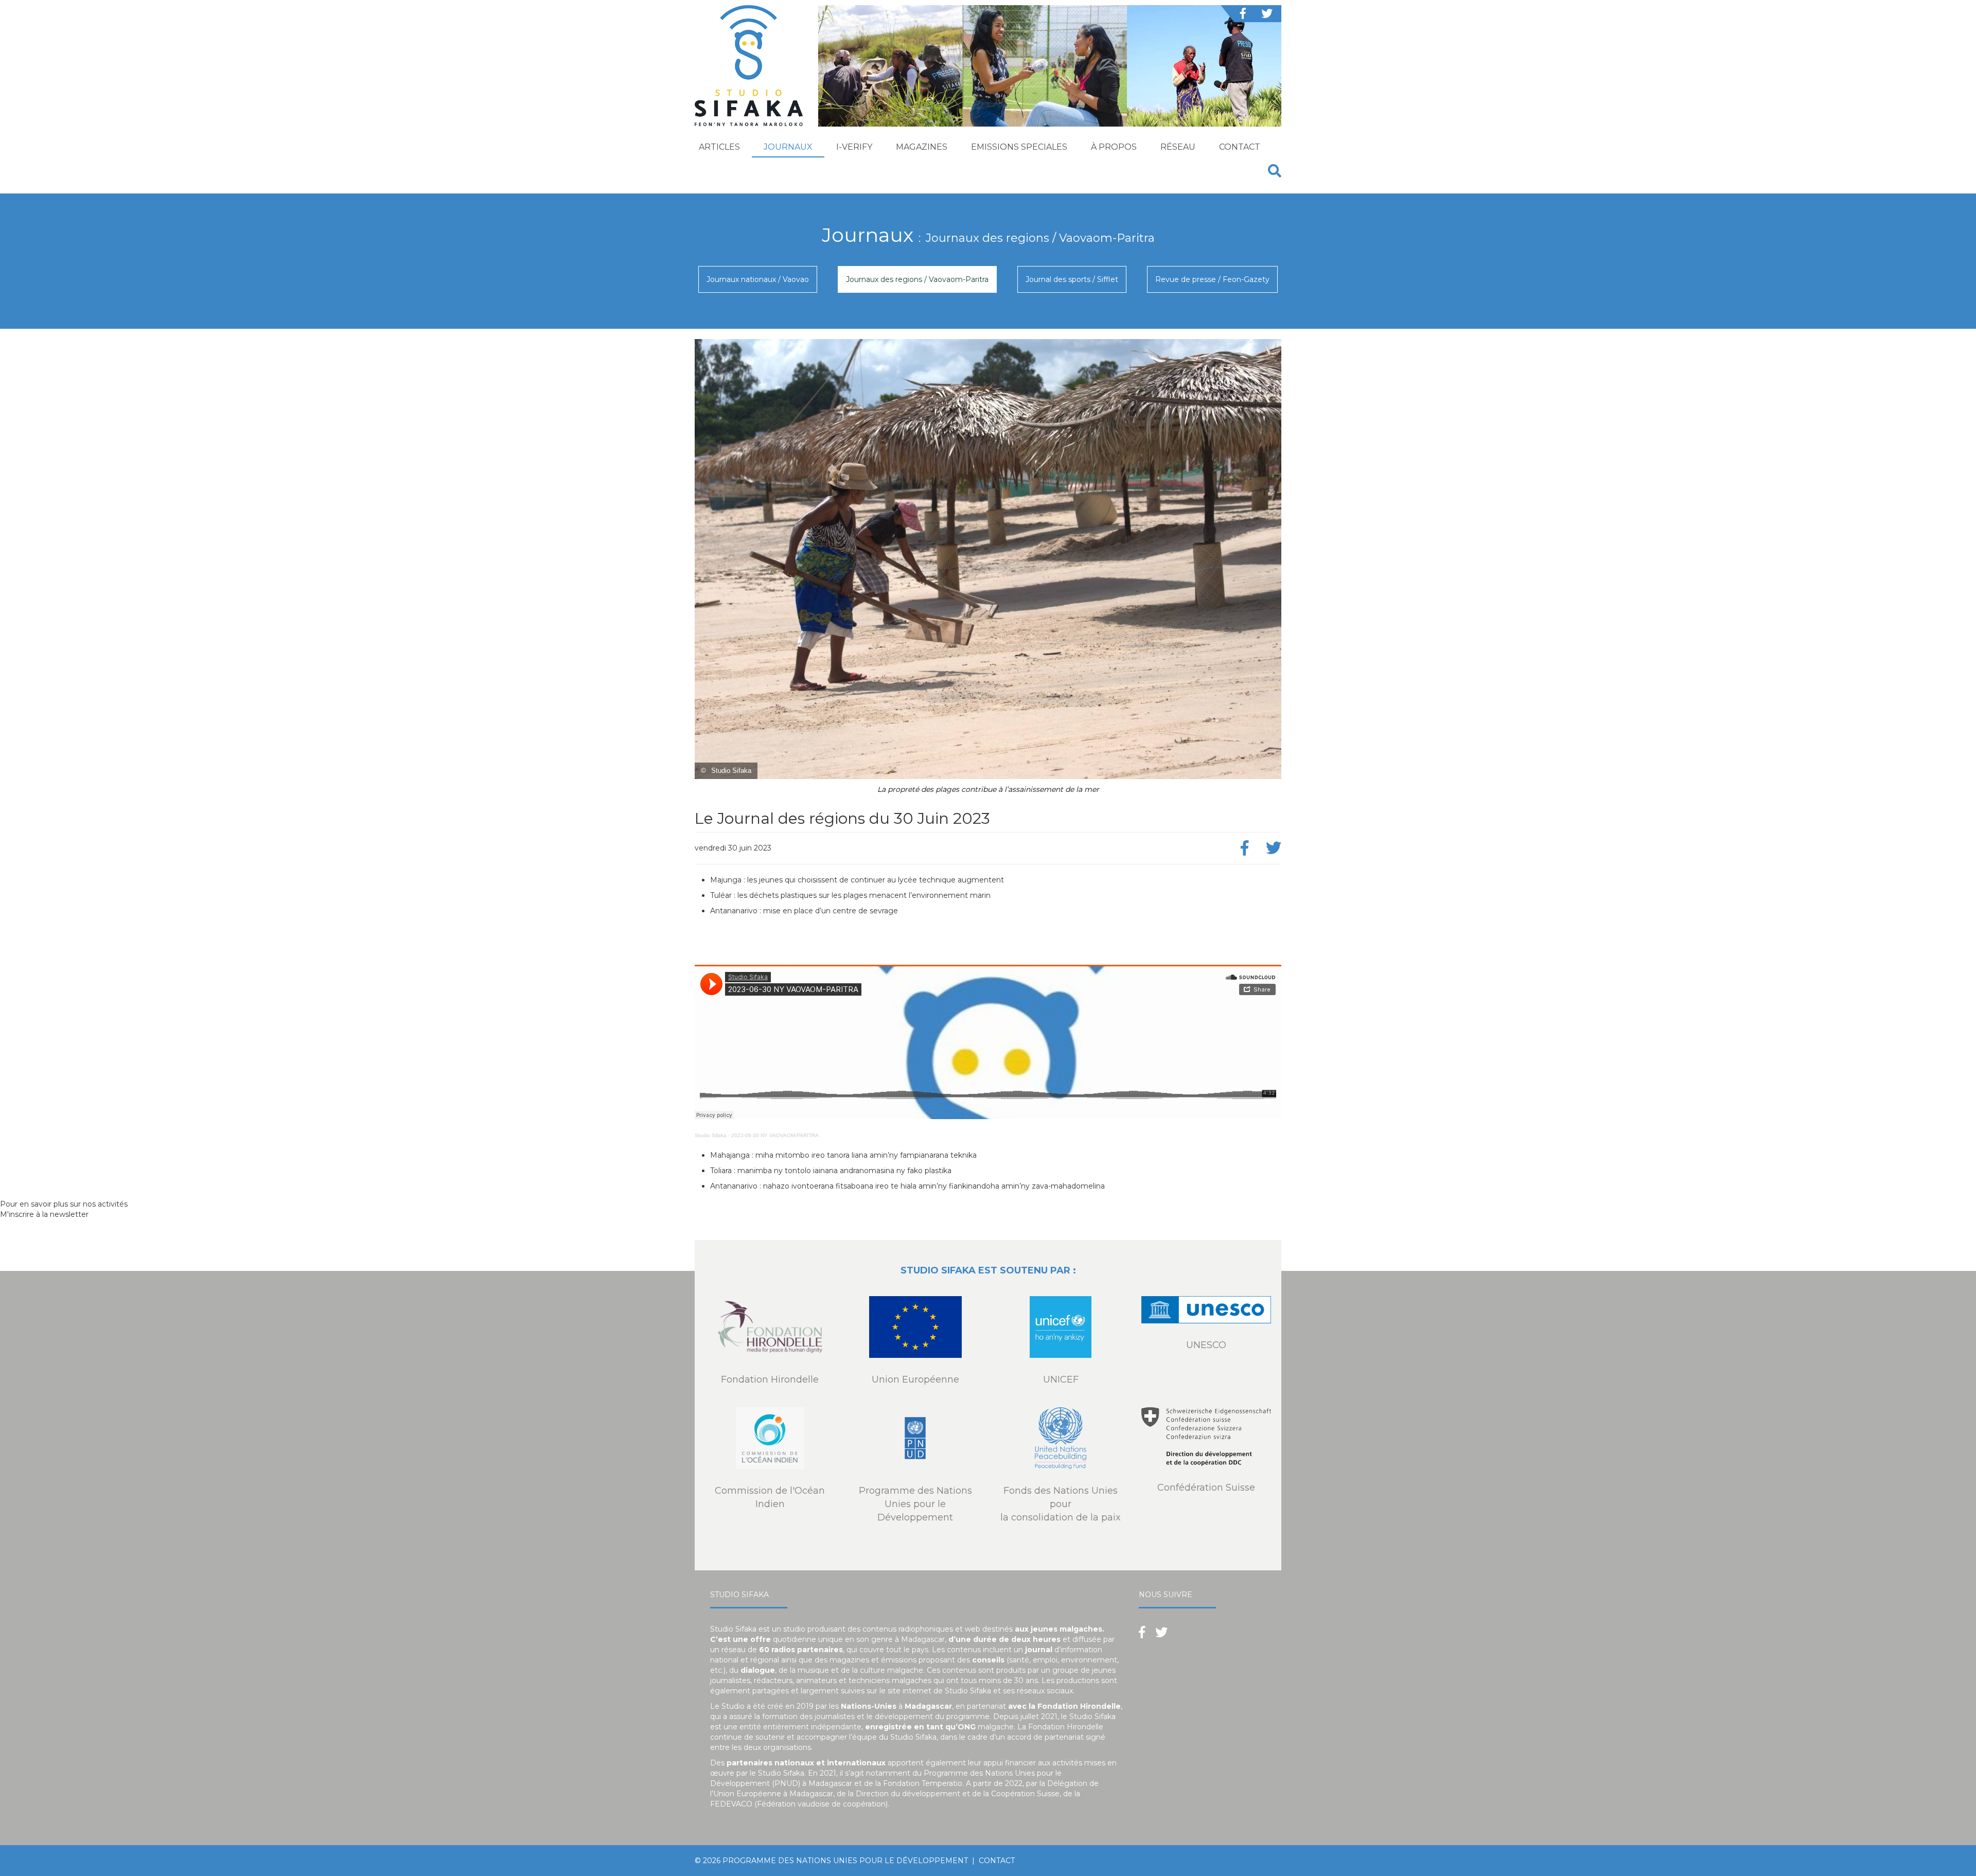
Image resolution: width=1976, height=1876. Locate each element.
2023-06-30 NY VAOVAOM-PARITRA (775, 1135)
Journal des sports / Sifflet (1072, 279)
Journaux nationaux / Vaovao (758, 279)
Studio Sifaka (711, 1135)
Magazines (922, 147)
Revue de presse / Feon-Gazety (1212, 279)
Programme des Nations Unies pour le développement (845, 1861)
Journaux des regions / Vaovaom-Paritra (917, 279)
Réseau (1178, 147)
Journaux (788, 147)
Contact (1240, 147)
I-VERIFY (854, 147)
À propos (1114, 147)
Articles (719, 147)
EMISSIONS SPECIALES (1019, 147)
